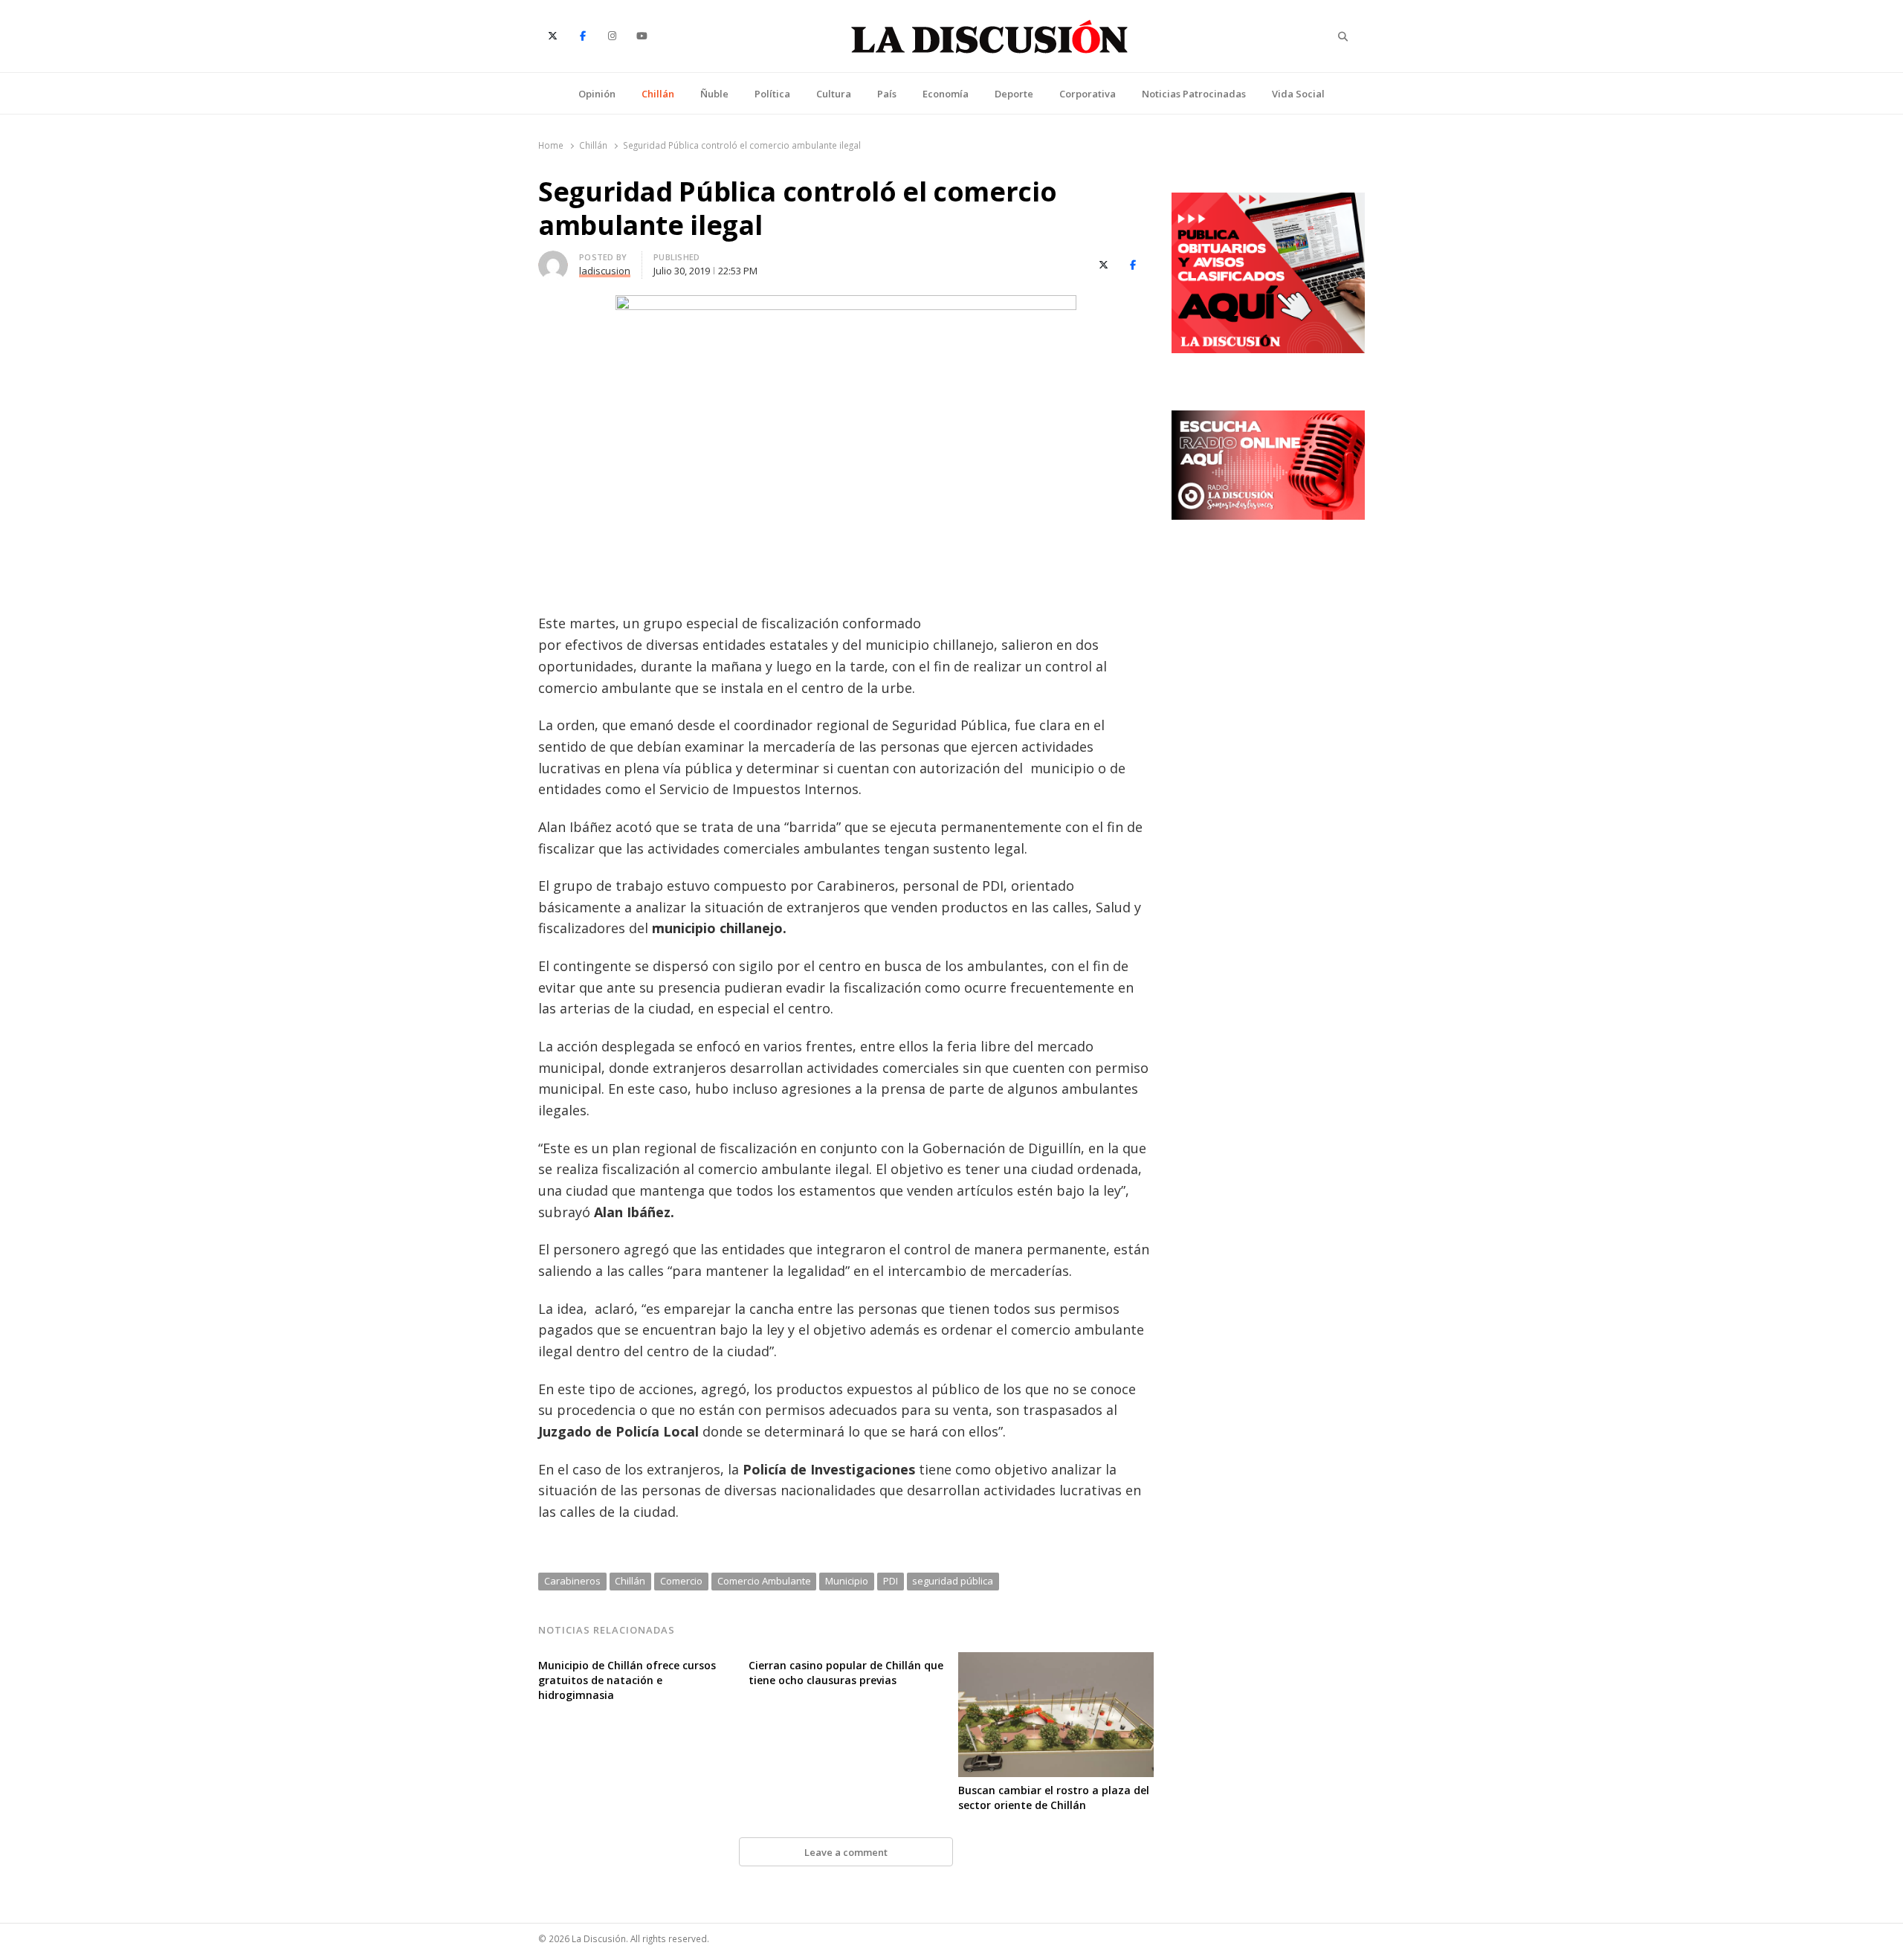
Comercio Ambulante (764, 1581)
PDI (891, 1581)
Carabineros (572, 1581)
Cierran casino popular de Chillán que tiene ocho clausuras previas (846, 1673)
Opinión (597, 94)
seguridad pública (953, 1581)
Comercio (681, 1581)
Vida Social (1298, 94)
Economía (946, 94)
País (887, 94)
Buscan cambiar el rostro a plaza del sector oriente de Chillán (1054, 1798)
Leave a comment (846, 1852)
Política (772, 94)
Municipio (847, 1581)
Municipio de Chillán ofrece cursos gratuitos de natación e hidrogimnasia (627, 1680)
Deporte (1014, 94)
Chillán (658, 94)
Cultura (834, 94)
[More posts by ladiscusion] (553, 259)
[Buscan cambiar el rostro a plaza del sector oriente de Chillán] (1056, 1661)
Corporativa (1088, 94)
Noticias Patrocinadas (1194, 94)
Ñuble (714, 94)
